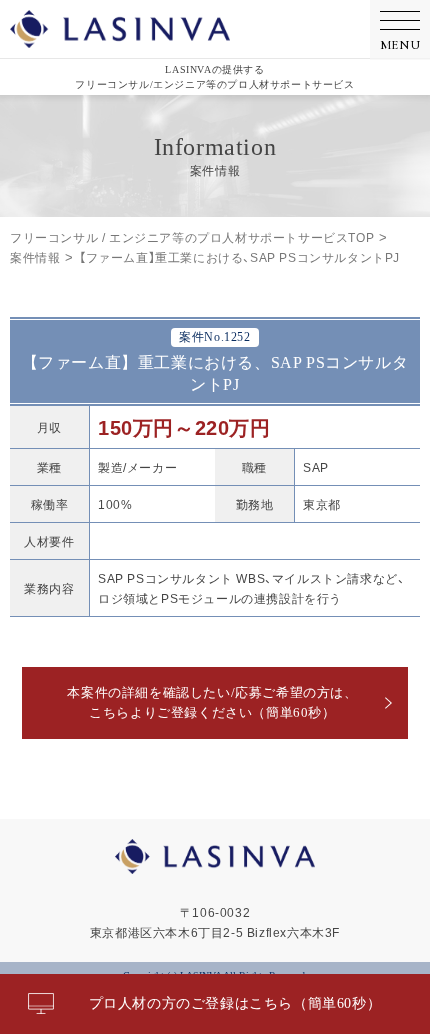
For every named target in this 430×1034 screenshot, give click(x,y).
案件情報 (35, 257)
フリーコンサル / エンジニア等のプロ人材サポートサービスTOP (192, 237)
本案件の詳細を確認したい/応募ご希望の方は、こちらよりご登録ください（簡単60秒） (212, 702)
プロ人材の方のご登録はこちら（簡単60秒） (235, 1003)
